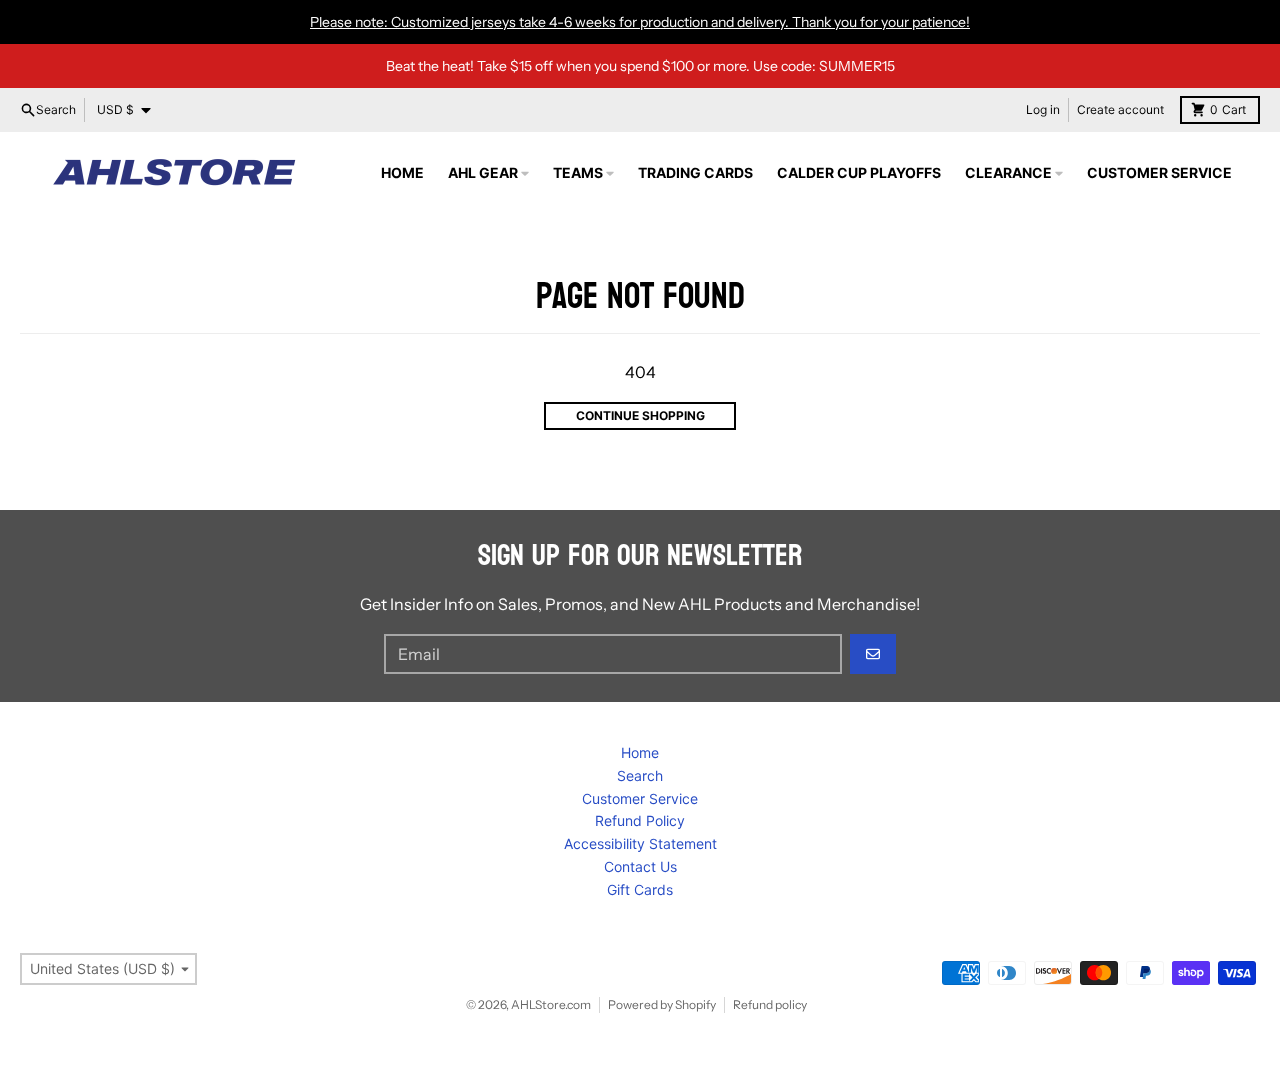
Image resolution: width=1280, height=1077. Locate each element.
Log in (1043, 109)
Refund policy (770, 1004)
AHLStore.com (551, 1004)
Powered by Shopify (662, 1004)
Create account (1120, 109)
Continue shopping (640, 415)
